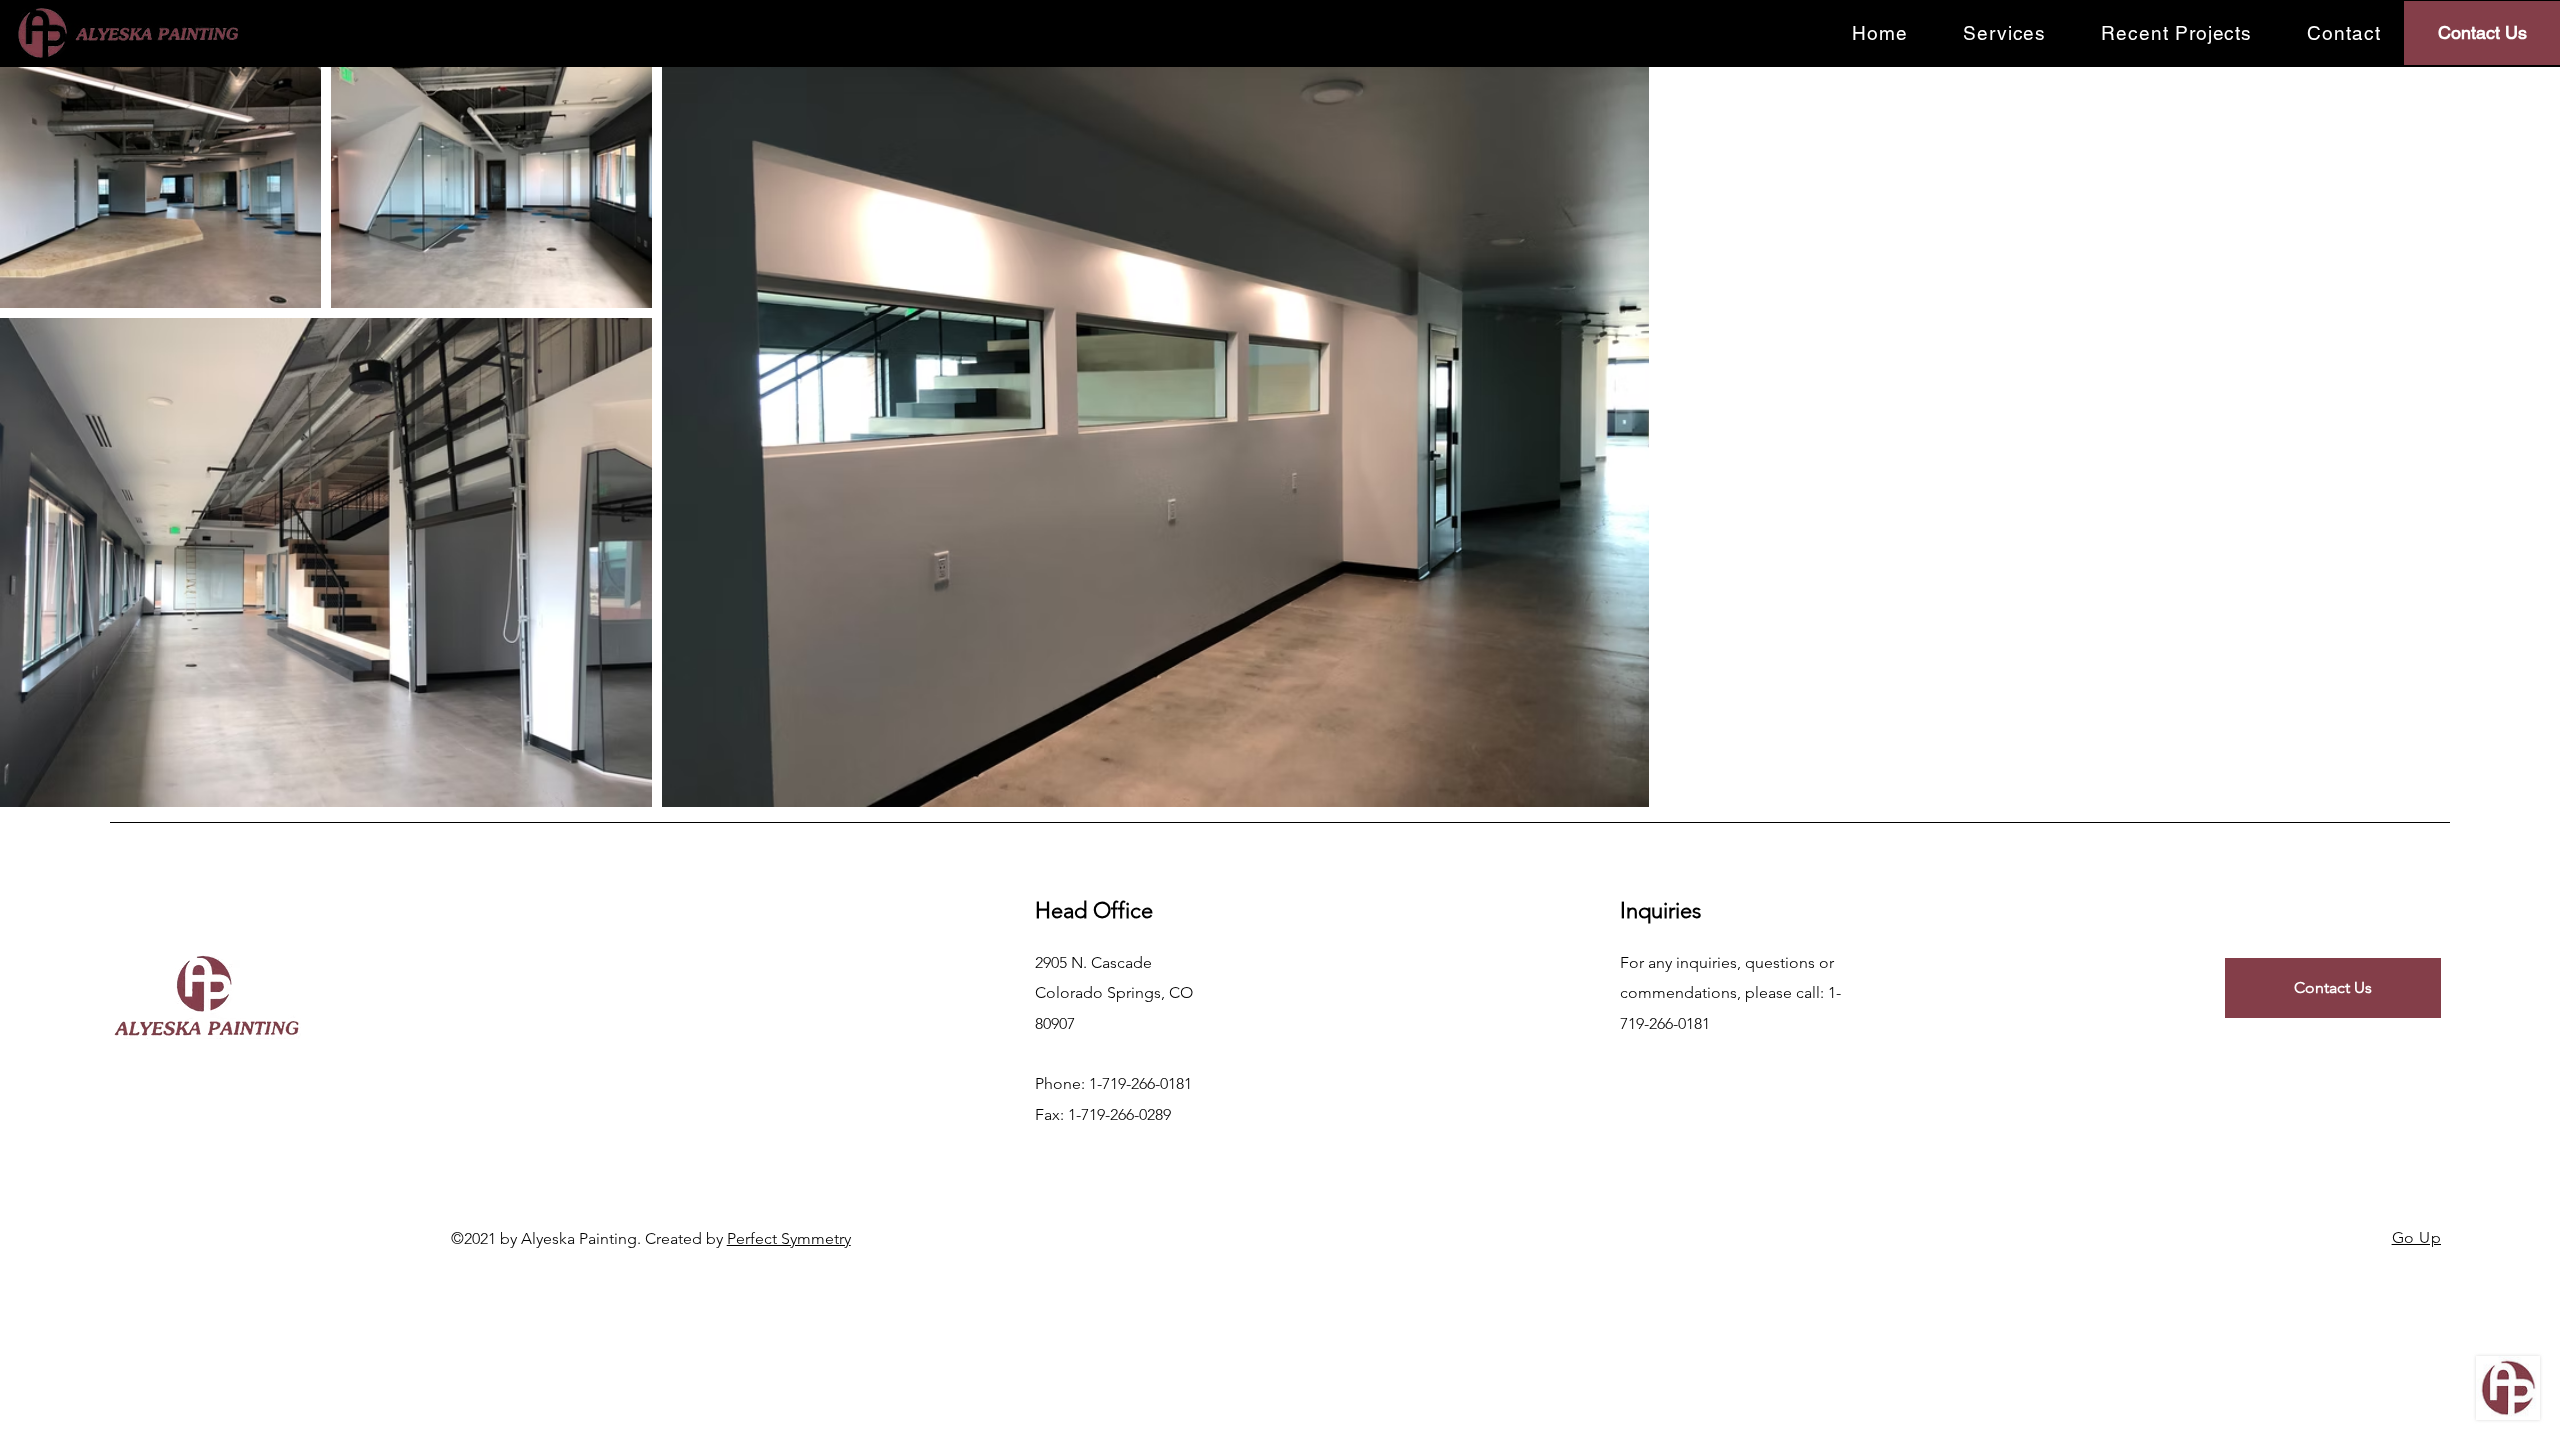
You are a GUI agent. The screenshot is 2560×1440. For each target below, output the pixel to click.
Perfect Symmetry (789, 1238)
